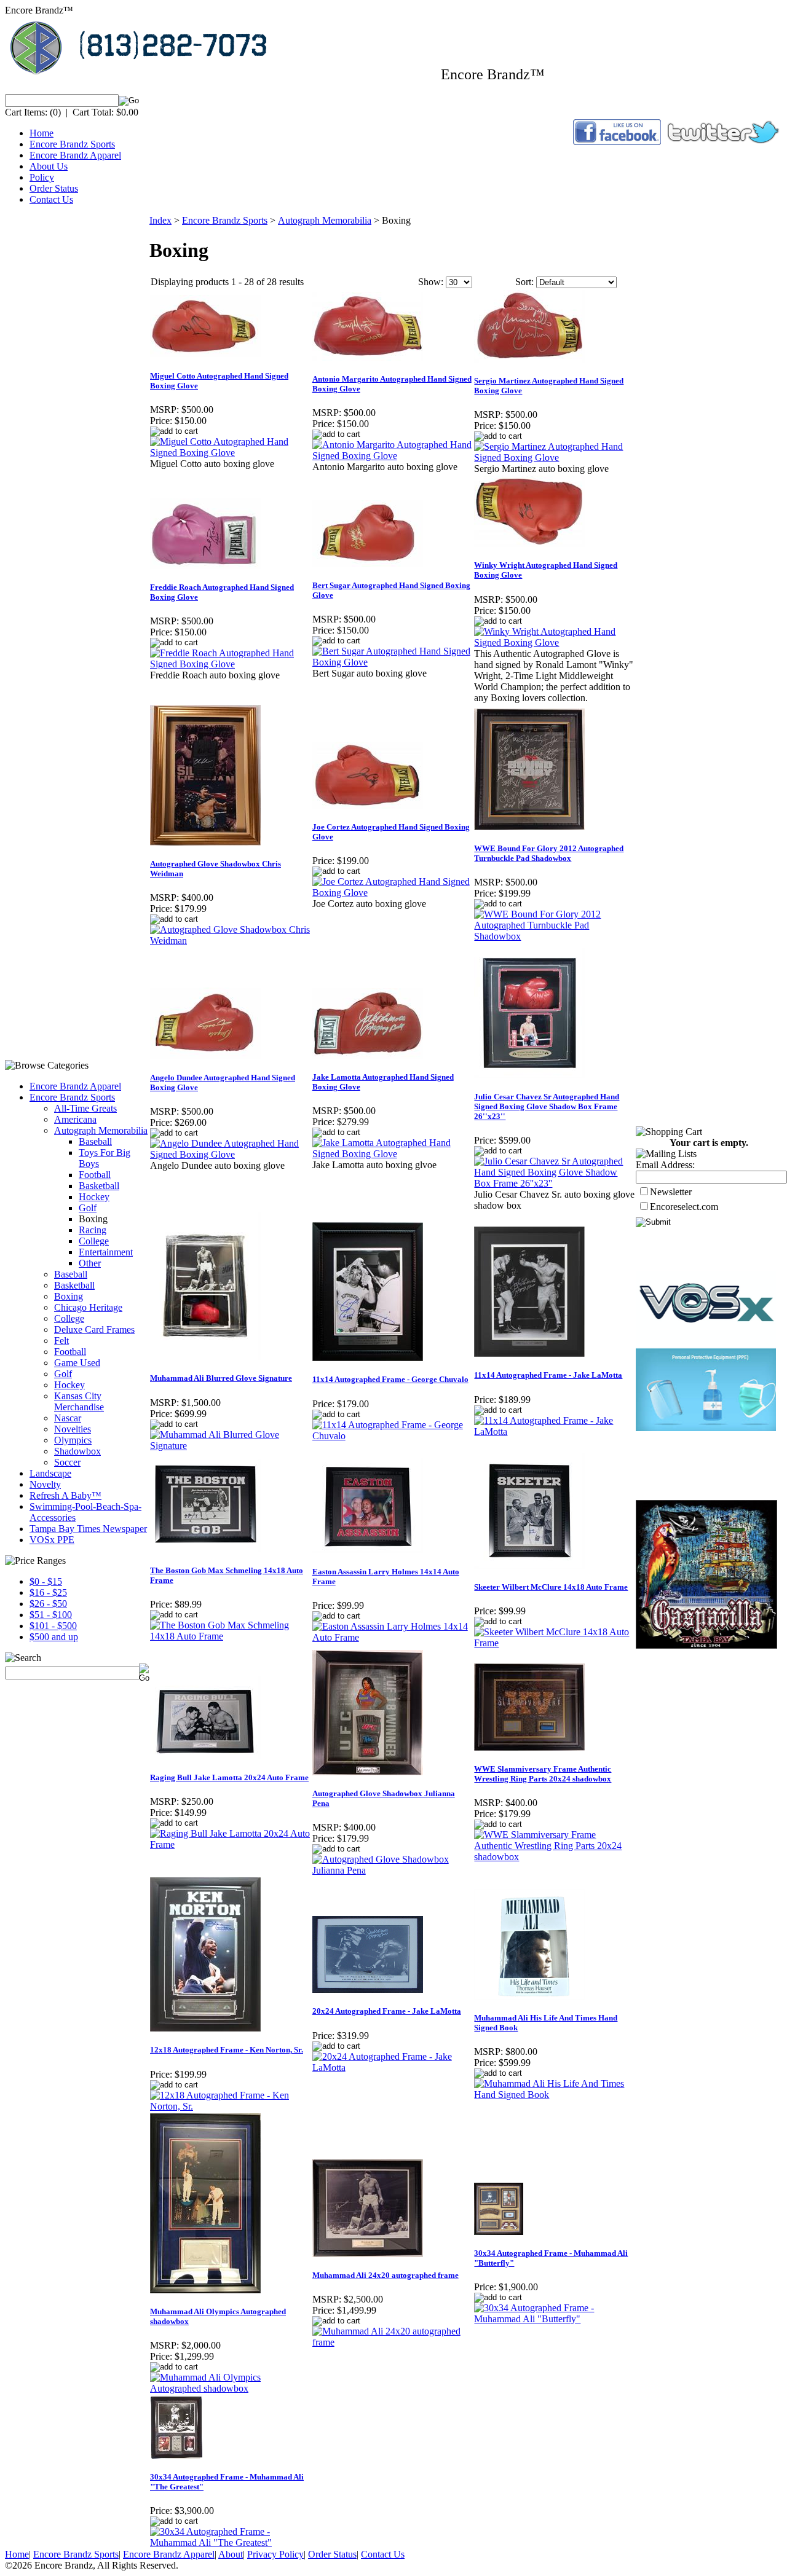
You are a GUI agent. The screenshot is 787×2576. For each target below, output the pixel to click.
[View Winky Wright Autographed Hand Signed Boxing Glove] (555, 642)
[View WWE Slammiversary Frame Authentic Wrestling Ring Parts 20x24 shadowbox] (555, 1857)
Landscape (50, 1473)
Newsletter (671, 1192)
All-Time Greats (85, 1108)
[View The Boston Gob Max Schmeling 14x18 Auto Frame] (231, 1636)
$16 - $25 (48, 1592)
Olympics (73, 1440)
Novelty (45, 1484)
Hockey (94, 1197)
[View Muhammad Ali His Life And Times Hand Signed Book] (555, 2095)
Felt (61, 1341)
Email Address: (665, 1165)
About (231, 2554)
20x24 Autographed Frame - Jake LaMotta (387, 2011)
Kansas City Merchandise (79, 1401)
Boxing (69, 1296)
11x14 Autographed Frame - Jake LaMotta (548, 1375)
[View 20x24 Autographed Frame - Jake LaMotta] (393, 2067)
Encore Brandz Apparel (75, 155)
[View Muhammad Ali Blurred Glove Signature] (231, 1446)
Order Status (54, 188)
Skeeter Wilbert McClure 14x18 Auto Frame (551, 1587)
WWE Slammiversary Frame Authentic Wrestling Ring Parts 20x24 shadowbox (543, 1774)
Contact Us (51, 199)
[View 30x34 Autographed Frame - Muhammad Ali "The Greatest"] (231, 2543)
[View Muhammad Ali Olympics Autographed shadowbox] (231, 2388)
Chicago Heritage (88, 1307)
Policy (42, 177)
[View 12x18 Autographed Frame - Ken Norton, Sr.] (231, 2106)
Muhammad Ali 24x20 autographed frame (386, 2275)
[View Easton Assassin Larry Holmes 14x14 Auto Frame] (393, 1637)
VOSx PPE (52, 1540)
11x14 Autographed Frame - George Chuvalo (390, 1379)
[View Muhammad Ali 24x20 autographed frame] (393, 2342)
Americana (75, 1119)
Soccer (67, 1462)
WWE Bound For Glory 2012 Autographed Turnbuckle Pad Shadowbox (549, 853)
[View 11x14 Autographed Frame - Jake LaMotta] (555, 1431)
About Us (49, 166)
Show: (431, 282)
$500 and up (54, 1637)
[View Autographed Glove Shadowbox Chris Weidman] (231, 940)
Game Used (77, 1363)
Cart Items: (26, 112)
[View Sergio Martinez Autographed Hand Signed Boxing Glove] (555, 457)
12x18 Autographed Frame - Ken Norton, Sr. (227, 2050)
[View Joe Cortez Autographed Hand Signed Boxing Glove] (393, 893)
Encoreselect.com (684, 1207)
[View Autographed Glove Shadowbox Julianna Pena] (393, 1870)
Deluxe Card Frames (94, 1329)
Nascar (68, 1418)
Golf (88, 1208)
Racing (93, 1230)
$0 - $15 (46, 1581)
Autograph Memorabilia (101, 1130)
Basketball (99, 1186)
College (94, 1241)
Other (90, 1263)
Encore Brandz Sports (72, 144)
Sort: (524, 282)
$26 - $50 (48, 1604)
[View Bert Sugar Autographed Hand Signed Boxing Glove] (393, 662)
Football (95, 1175)
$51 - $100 (51, 1615)
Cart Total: (93, 112)
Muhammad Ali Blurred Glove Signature (221, 1378)
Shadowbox (77, 1451)
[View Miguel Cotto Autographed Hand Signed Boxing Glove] (231, 453)
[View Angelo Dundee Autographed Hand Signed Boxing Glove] (231, 1154)
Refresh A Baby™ (65, 1495)
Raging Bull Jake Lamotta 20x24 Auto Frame (229, 1777)
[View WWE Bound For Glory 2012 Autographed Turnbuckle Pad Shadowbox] (555, 936)
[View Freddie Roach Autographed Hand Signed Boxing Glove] (231, 664)
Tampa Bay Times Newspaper (88, 1529)
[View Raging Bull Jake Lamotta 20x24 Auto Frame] (231, 1844)
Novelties (73, 1429)
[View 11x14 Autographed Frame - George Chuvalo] (393, 1436)
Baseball (95, 1141)
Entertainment (106, 1252)
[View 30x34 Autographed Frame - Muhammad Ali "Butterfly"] (555, 2319)
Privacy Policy (275, 2554)
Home (42, 133)
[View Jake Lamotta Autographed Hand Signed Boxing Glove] (393, 1154)
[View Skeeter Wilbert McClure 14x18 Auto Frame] (555, 1643)
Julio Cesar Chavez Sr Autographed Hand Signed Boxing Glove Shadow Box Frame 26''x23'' (547, 1106)
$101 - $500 (53, 1626)
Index (160, 220)
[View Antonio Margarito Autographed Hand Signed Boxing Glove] (393, 456)
